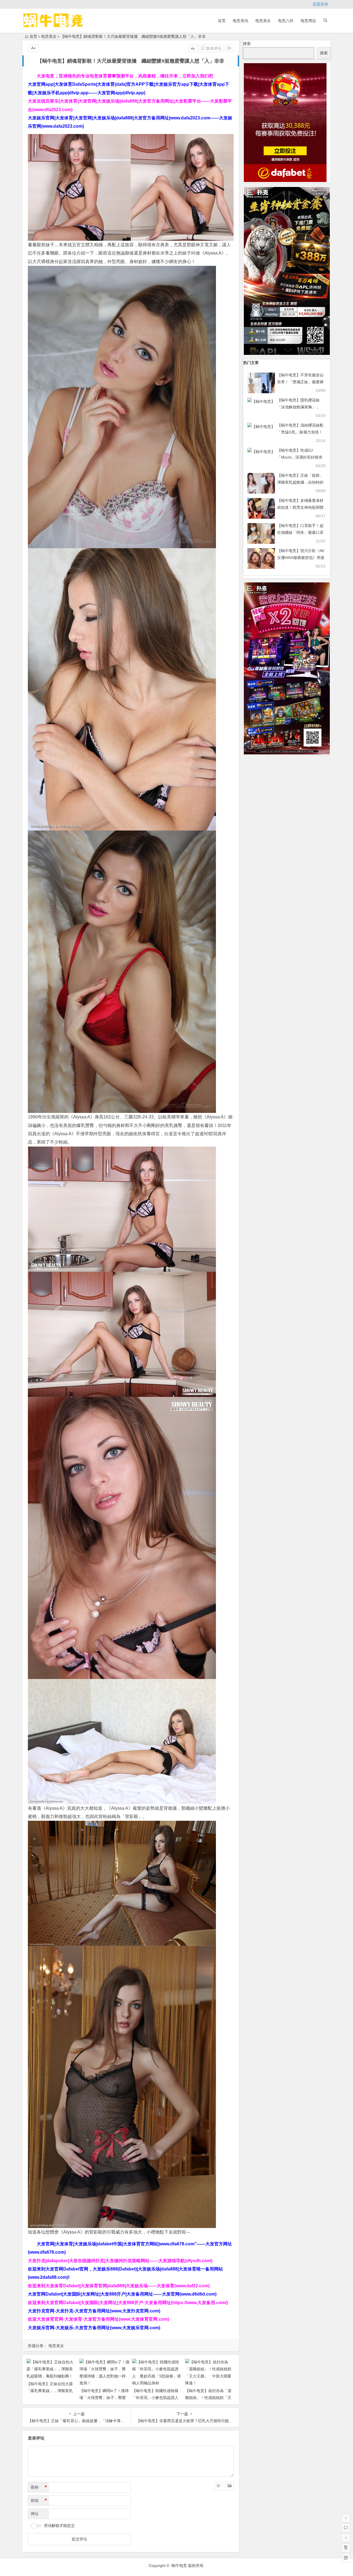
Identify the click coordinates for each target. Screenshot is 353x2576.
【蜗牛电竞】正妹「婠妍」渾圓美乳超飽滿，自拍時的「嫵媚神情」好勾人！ (300, 482)
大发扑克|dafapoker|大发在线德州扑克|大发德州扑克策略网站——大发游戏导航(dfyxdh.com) (120, 2261)
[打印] (193, 48)
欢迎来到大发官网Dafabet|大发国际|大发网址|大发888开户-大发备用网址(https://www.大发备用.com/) (128, 2303)
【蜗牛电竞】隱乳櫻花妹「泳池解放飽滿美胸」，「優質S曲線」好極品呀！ (300, 407)
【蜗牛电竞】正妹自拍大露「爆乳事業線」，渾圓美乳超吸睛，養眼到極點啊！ (50, 2391)
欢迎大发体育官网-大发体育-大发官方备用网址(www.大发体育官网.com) (98, 2319)
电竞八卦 (286, 21)
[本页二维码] (346, 2558)
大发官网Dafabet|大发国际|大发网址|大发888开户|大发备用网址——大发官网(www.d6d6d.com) (122, 2294)
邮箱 (39, 2500)
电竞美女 (263, 21)
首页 (222, 21)
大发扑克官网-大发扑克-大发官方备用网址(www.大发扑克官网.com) (94, 2311)
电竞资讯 (240, 21)
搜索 (247, 44)
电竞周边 (308, 21)
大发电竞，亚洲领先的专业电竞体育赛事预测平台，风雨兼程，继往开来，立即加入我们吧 (125, 76)
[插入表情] (218, 2486)
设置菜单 (320, 4)
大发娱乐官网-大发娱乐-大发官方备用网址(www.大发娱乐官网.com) (94, 2328)
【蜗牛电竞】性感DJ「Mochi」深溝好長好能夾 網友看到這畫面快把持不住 (300, 457)
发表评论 (213, 48)
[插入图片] (229, 2486)
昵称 (39, 2487)
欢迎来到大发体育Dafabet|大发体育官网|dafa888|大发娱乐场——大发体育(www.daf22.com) (119, 2286)
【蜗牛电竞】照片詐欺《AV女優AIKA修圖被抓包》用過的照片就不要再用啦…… (301, 558)
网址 (35, 2514)
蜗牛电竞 (179, 2566)
